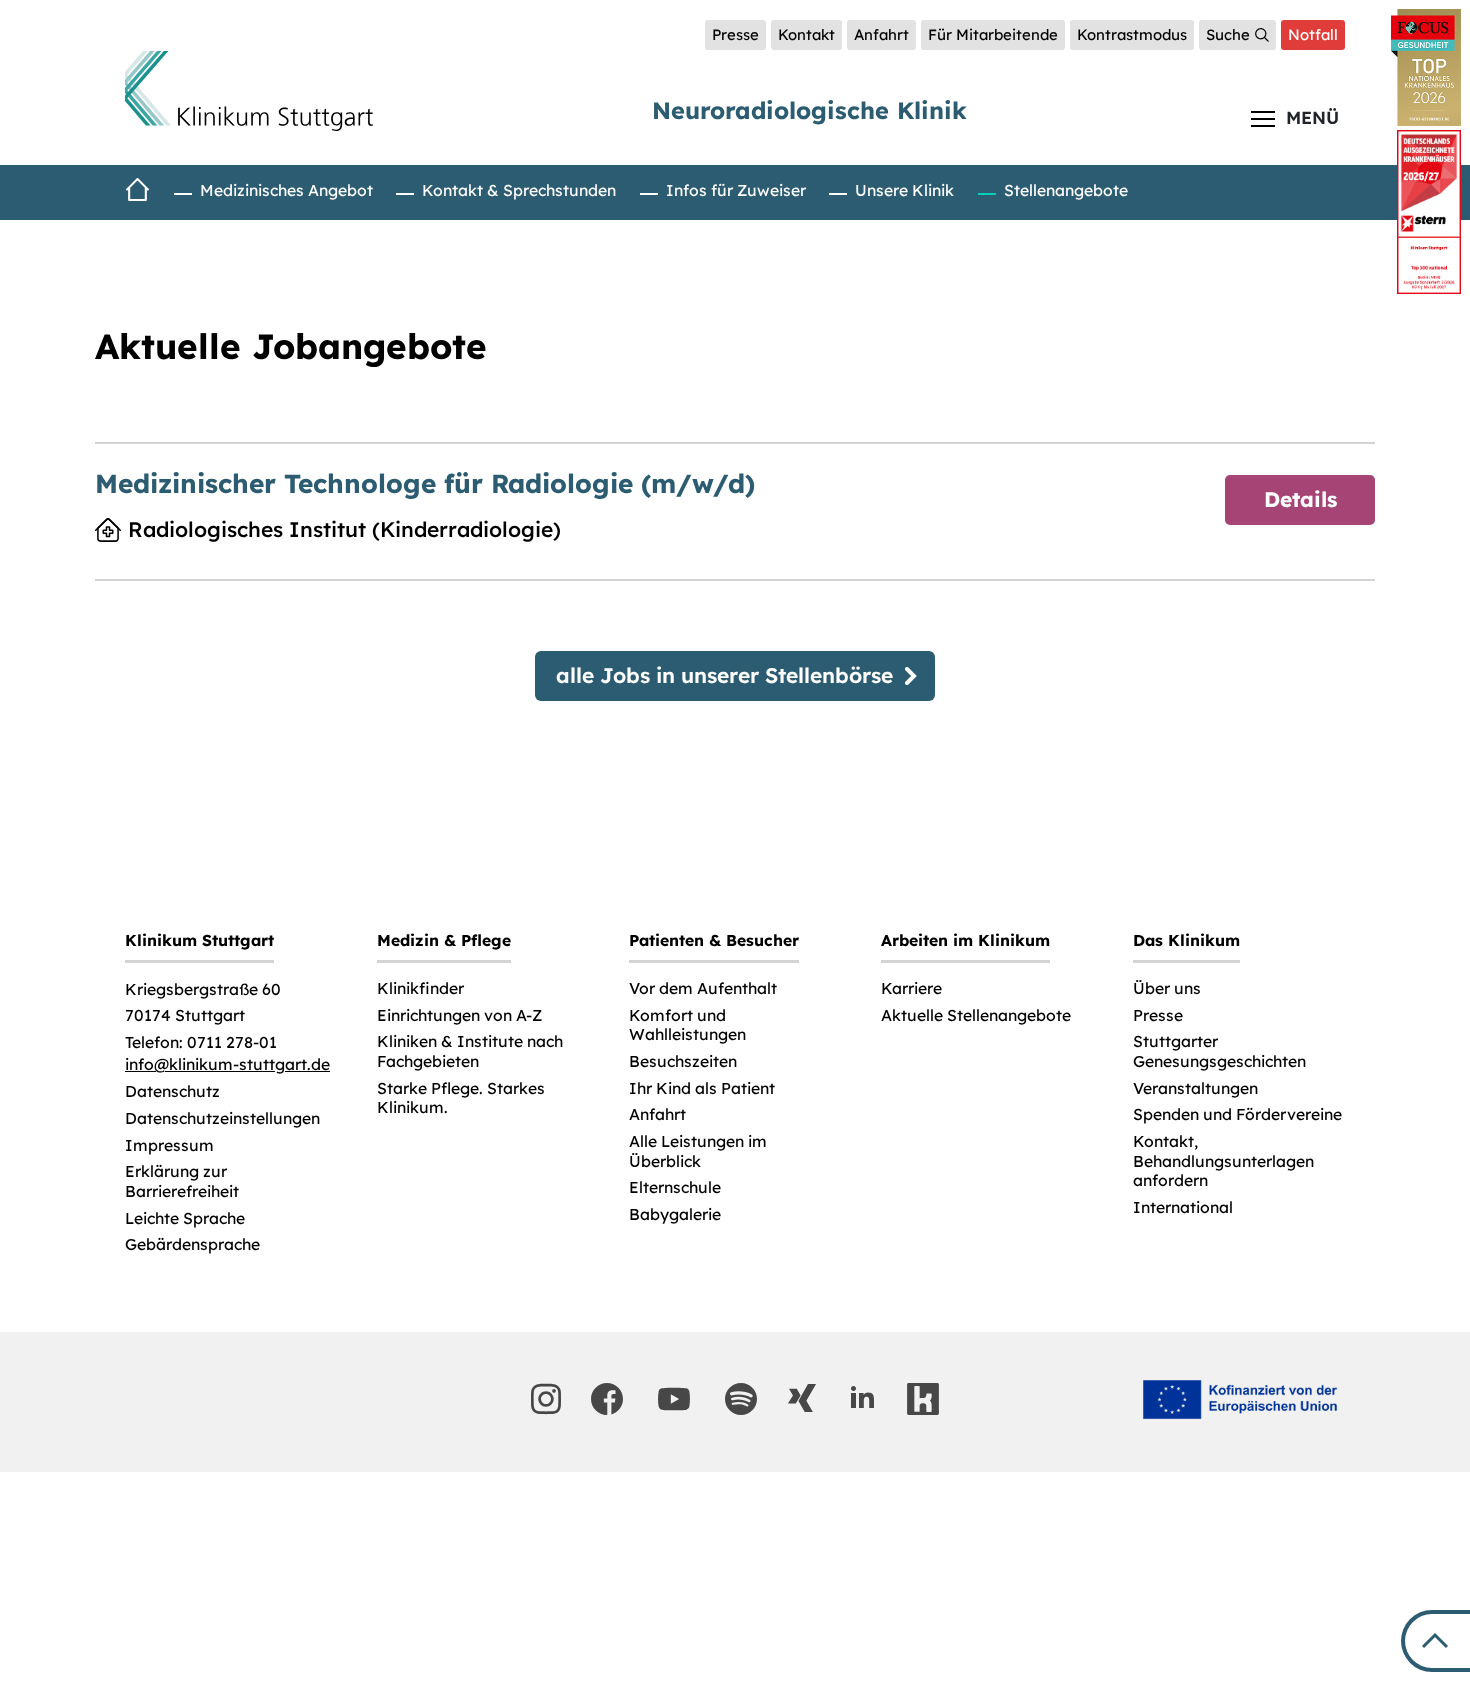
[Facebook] (607, 1399)
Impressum (169, 1145)
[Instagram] (546, 1399)
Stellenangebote (1066, 190)
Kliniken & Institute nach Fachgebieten (470, 1051)
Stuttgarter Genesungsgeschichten (1219, 1051)
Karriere (911, 988)
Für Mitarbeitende (993, 34)
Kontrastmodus (1132, 34)
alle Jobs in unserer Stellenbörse (724, 675)
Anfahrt (881, 34)
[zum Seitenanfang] (1435, 1641)
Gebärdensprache (192, 1244)
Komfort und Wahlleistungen (687, 1025)
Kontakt (806, 34)
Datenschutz (172, 1091)
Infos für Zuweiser (736, 190)
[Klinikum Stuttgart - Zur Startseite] (249, 91)
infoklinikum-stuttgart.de (227, 1064)
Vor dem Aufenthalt (703, 988)
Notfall (1313, 34)
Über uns (1167, 988)
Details (1300, 499)
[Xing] (802, 1398)
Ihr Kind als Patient (702, 1088)
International (1183, 1207)
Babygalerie (675, 1214)
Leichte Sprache (185, 1218)
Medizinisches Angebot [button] (286, 190)
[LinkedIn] (862, 1398)
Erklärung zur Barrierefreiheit (182, 1181)
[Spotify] (741, 1399)
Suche (1228, 34)
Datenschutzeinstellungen (222, 1118)
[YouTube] (674, 1399)
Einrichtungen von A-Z (459, 1015)
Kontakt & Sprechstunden (519, 190)
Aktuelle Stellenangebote (976, 1015)
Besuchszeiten (683, 1061)
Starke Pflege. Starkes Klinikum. (461, 1098)
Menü (1312, 117)
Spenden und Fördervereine (1237, 1114)
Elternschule (675, 1187)
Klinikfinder (420, 988)
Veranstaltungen (1195, 1088)
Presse (735, 34)
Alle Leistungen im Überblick (698, 1151)
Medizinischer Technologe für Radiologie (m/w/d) (425, 483)
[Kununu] (923, 1399)
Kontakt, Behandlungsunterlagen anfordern (1223, 1161)
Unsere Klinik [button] (904, 190)
